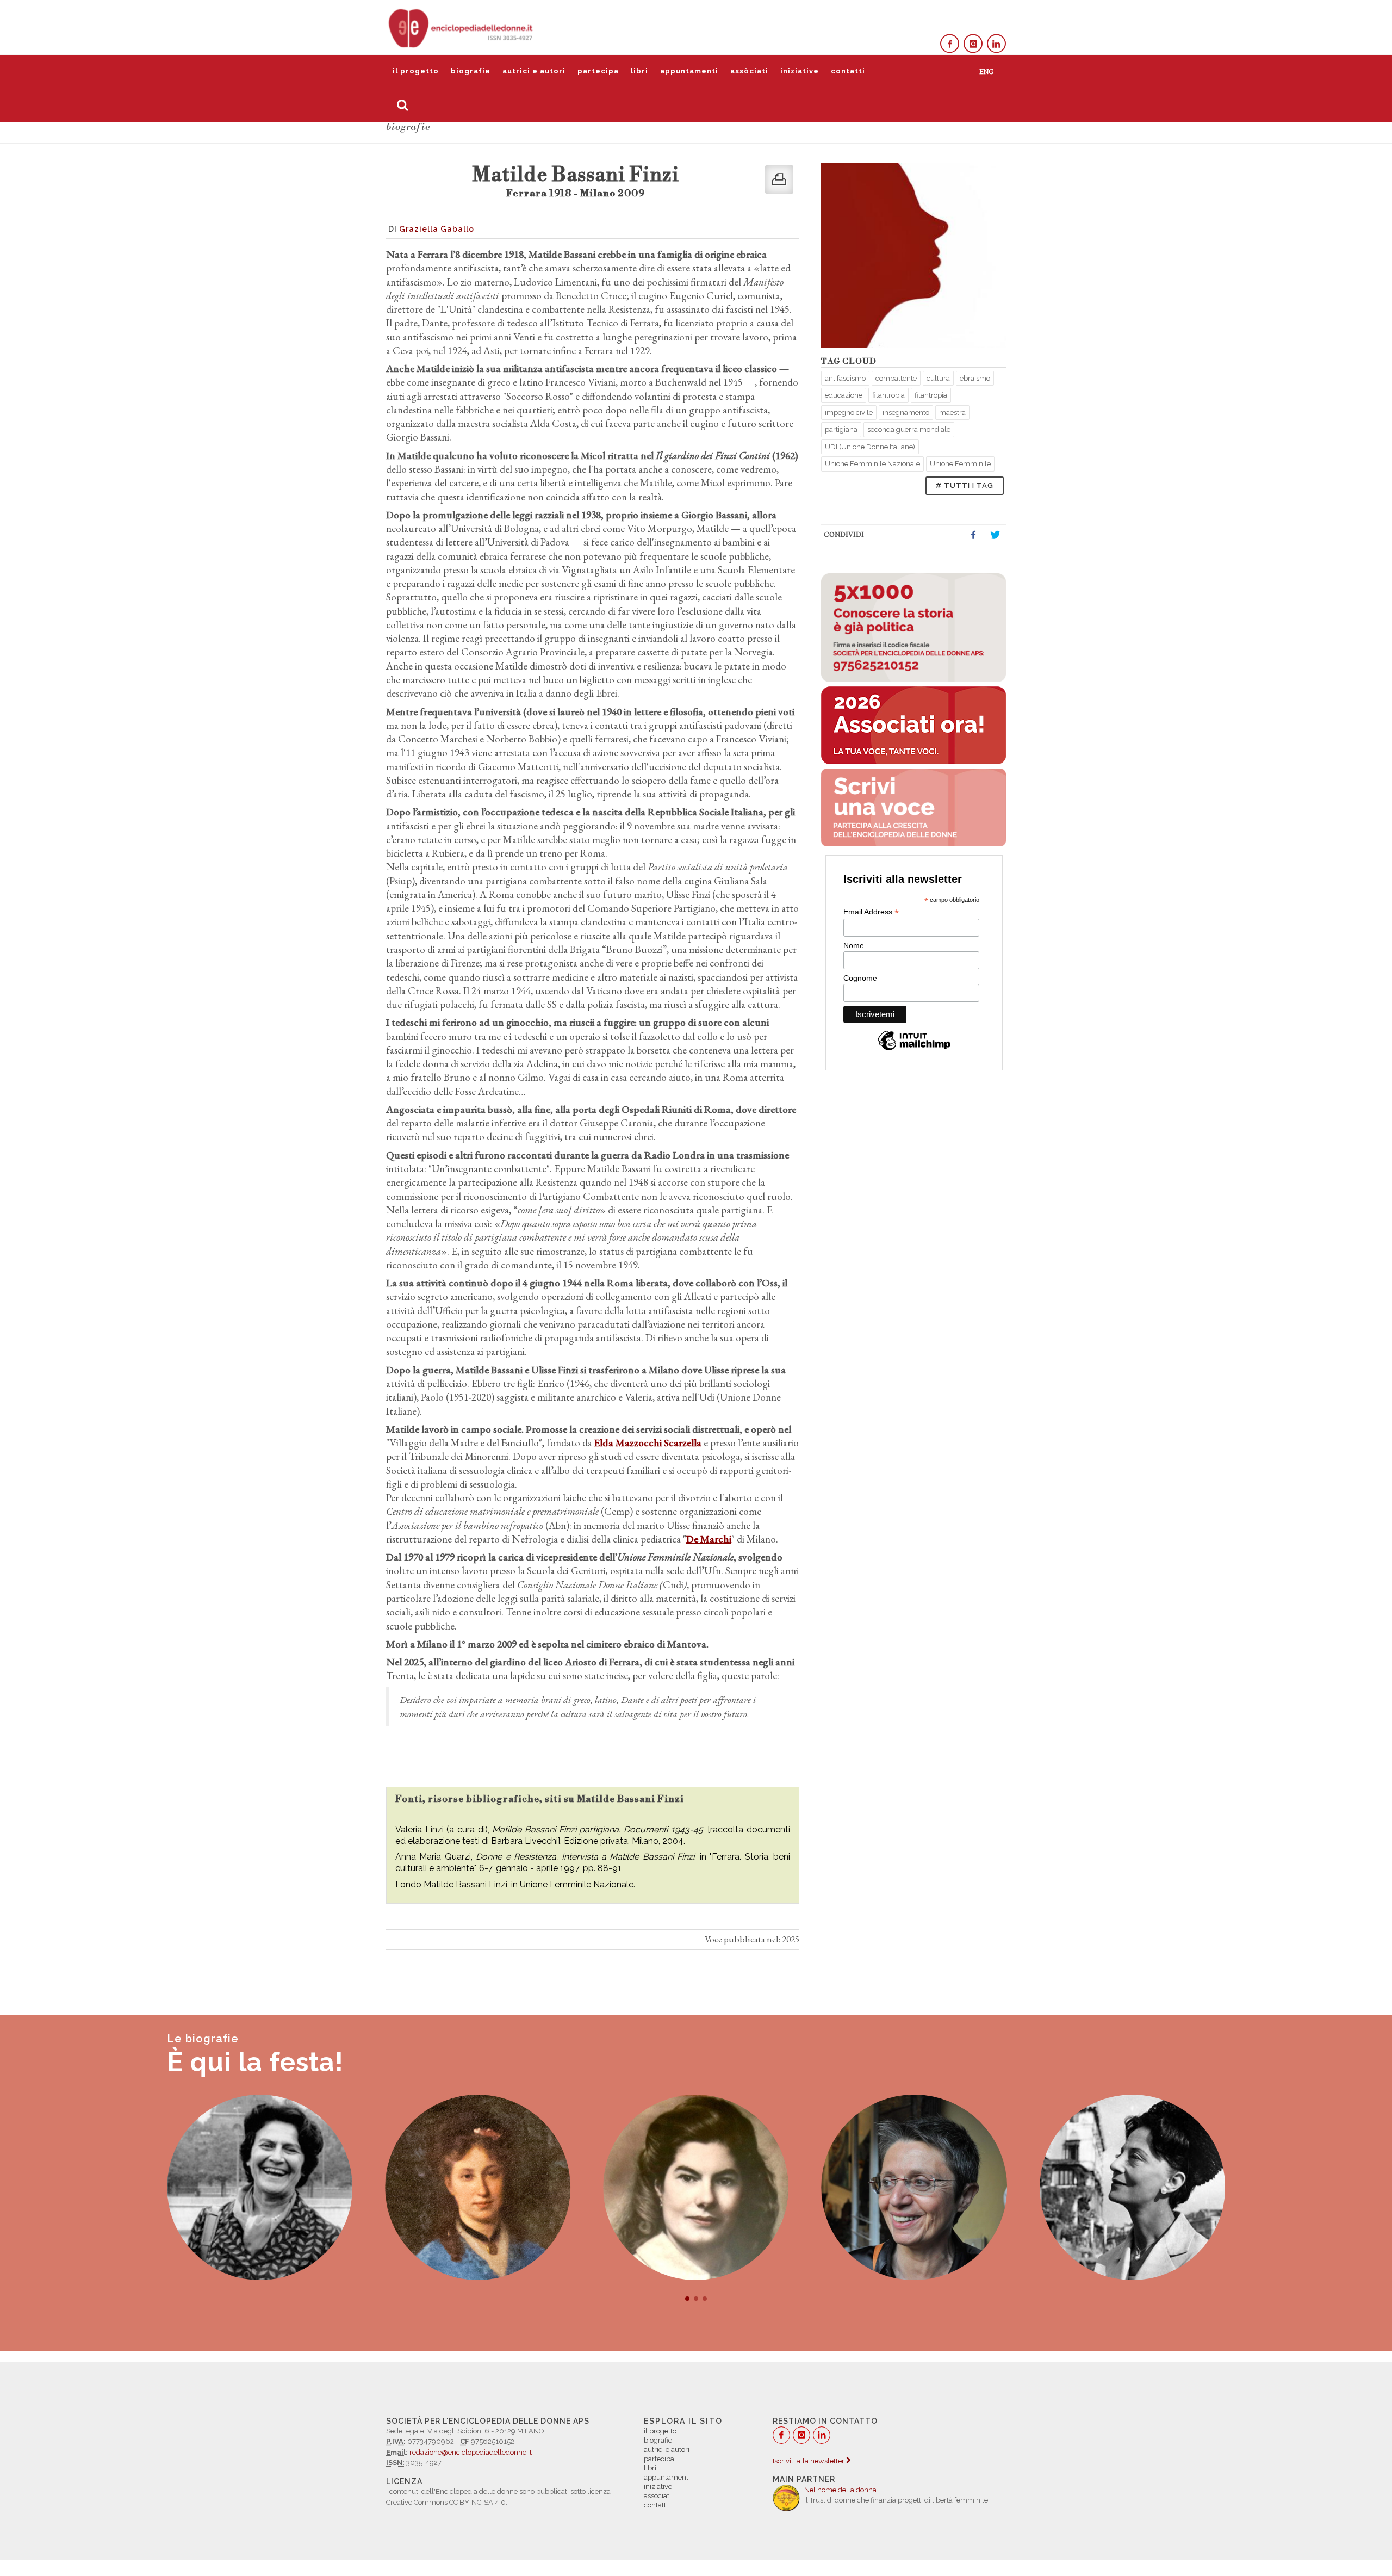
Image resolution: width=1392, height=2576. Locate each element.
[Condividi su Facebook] (973, 535)
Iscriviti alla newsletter (809, 2461)
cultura (938, 378)
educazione (844, 395)
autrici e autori (534, 71)
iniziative (800, 71)
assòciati (749, 71)
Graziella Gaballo (437, 229)
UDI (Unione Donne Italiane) (870, 447)
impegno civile (849, 413)
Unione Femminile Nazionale (872, 464)
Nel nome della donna (840, 2490)
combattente (896, 378)
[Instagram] (973, 44)
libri (639, 71)
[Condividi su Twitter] (995, 535)
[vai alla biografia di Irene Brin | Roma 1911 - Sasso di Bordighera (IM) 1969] (914, 2187)
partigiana (841, 429)
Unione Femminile (960, 464)
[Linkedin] (996, 44)
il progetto (416, 71)
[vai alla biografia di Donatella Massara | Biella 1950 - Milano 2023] (696, 2187)
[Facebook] (950, 44)
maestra (952, 413)
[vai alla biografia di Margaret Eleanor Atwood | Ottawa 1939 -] (1132, 2187)
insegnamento (906, 413)
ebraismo (975, 378)
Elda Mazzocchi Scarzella (648, 1443)
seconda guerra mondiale (909, 429)
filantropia (888, 395)
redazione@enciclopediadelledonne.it (471, 2452)
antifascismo (845, 378)
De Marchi (709, 1539)
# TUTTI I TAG (965, 485)
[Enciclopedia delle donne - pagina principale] (462, 27)
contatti (848, 71)
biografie (471, 71)
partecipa (598, 71)
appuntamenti (689, 71)
